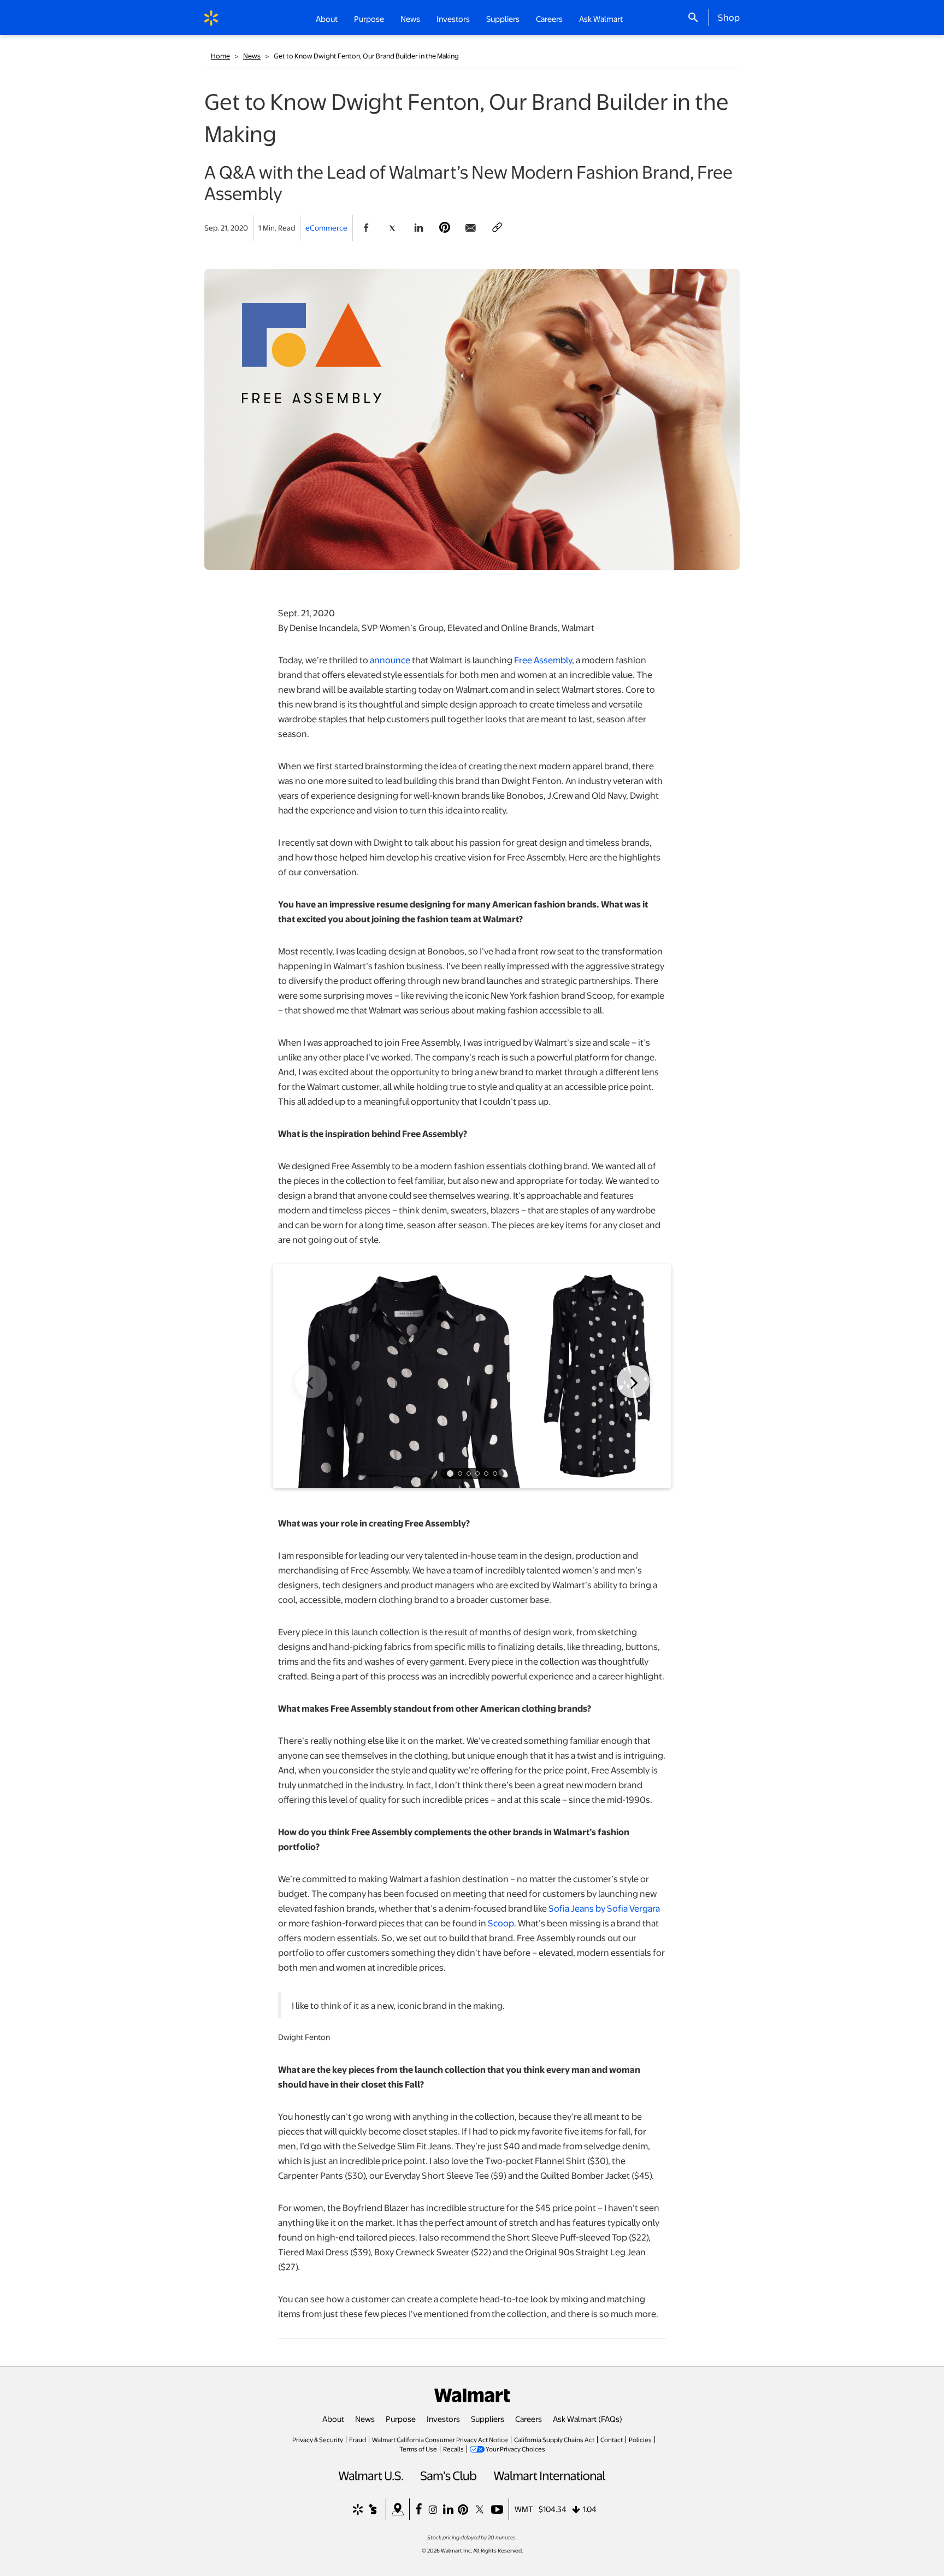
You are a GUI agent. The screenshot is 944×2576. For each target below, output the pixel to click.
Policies (640, 2439)
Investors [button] (453, 19)
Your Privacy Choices (515, 2449)
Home (220, 56)
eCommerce (326, 228)
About (333, 2419)
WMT (524, 2509)
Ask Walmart (601, 19)
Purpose (401, 2419)
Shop (729, 17)
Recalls (453, 2449)
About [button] (327, 19)
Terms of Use (418, 2449)
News (252, 56)
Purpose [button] (369, 19)
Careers (549, 19)
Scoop (501, 1923)
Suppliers (488, 2419)
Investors (443, 2419)
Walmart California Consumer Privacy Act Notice (440, 2439)
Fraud (358, 2439)
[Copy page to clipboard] (497, 228)
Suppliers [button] (503, 19)
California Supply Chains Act (554, 2439)
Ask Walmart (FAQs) (588, 2419)
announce (390, 660)
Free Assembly (543, 660)
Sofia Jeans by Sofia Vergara (604, 1908)
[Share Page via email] (471, 228)
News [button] (410, 19)
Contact (612, 2439)
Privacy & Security (318, 2439)
